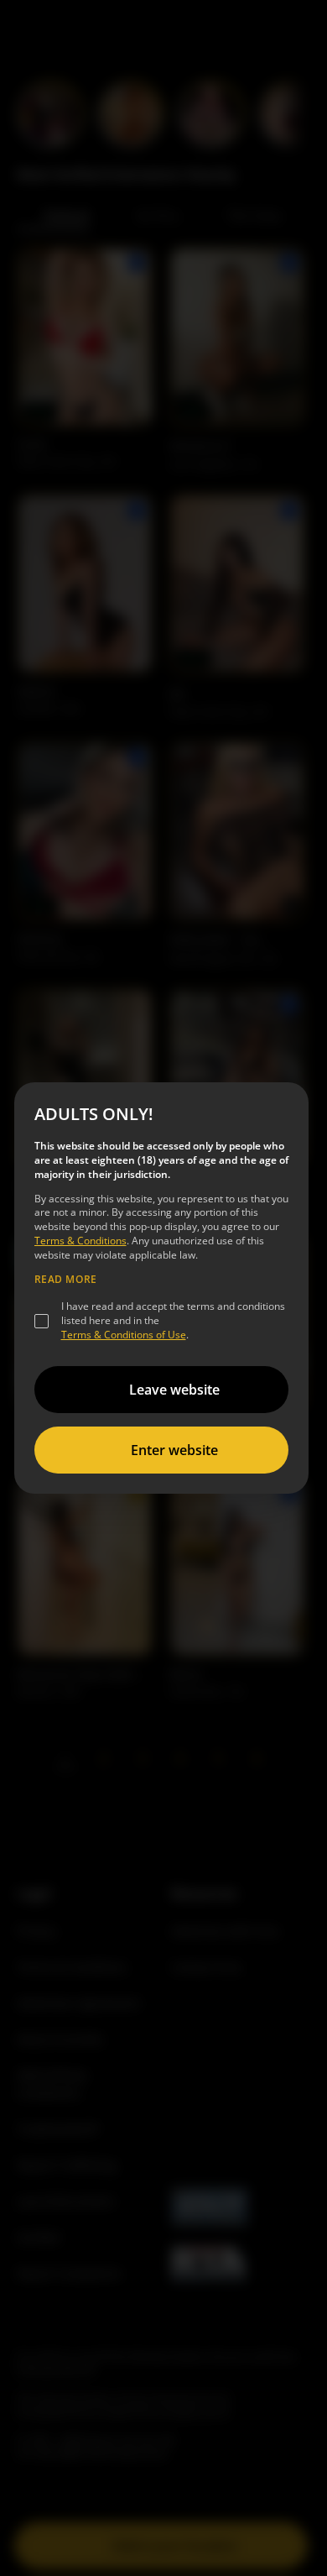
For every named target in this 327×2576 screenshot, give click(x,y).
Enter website (174, 1450)
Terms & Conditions (80, 1241)
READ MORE (66, 1280)
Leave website (174, 1390)
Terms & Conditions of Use (124, 1335)
